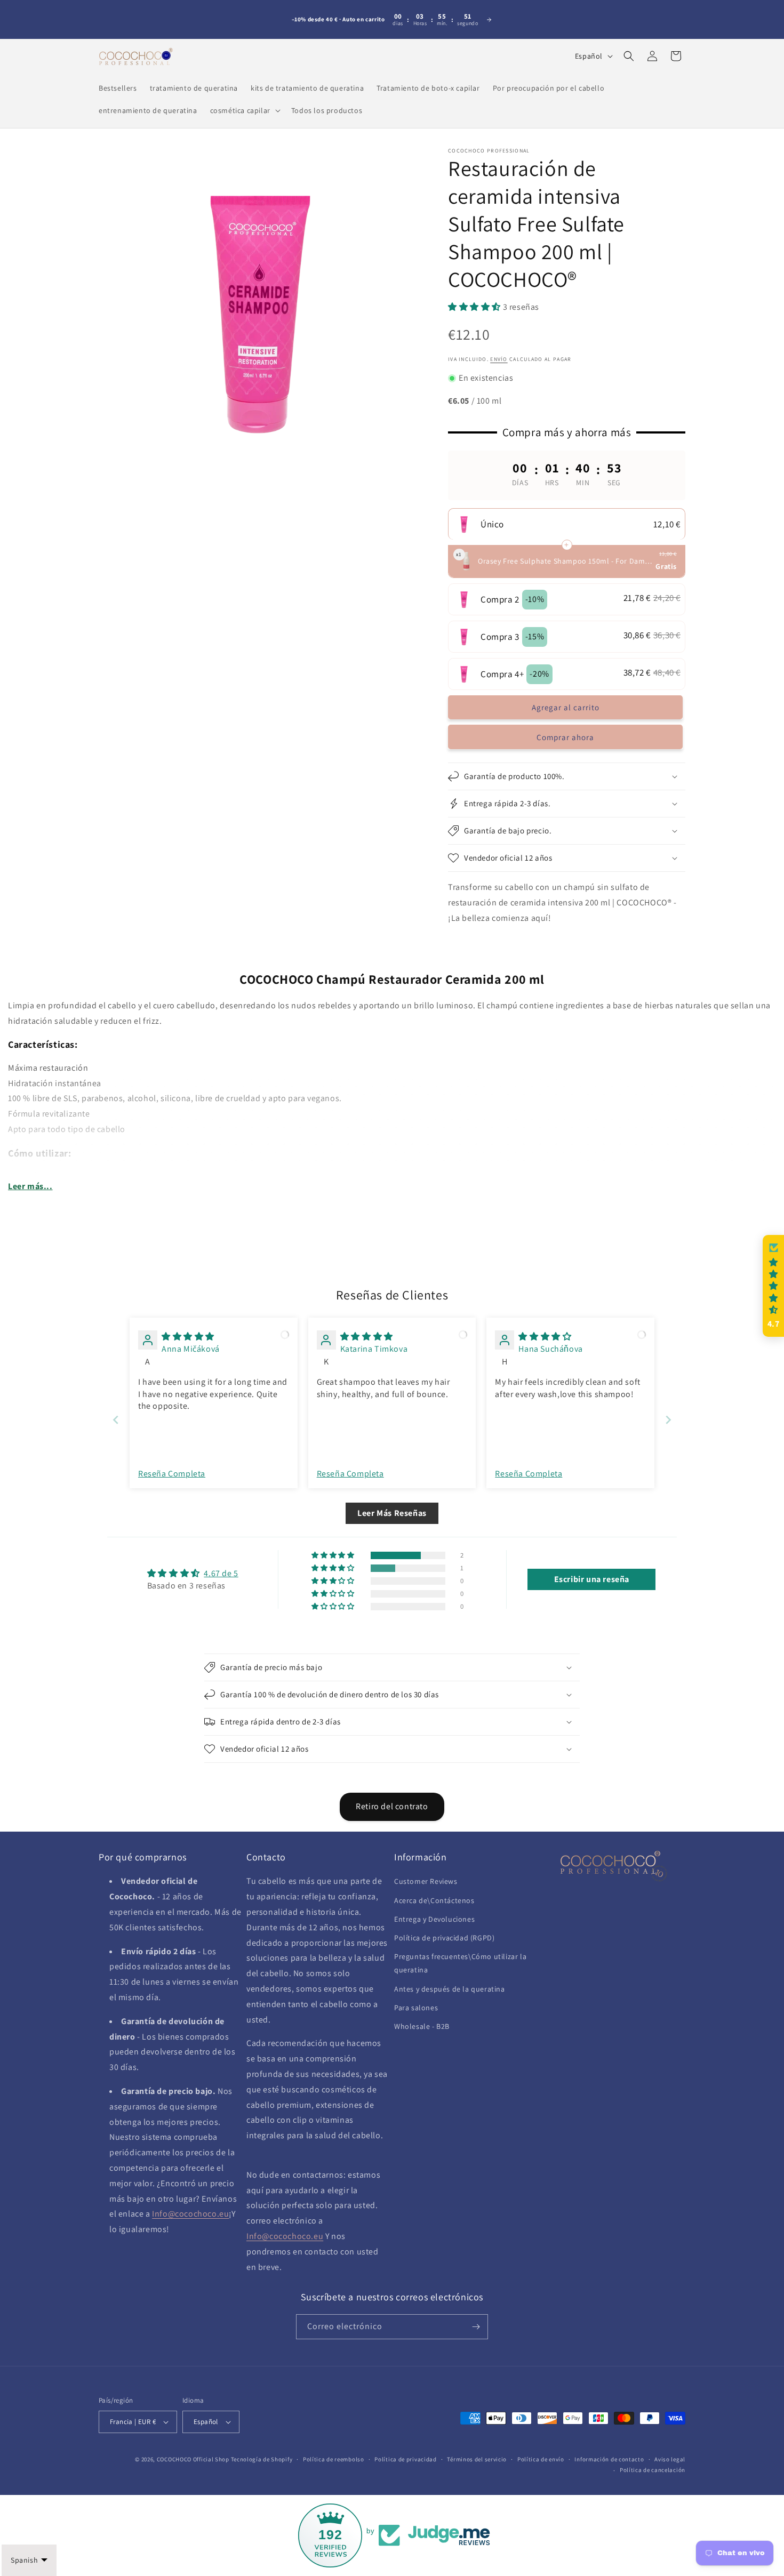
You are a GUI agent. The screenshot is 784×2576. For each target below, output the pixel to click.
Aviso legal (670, 2459)
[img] (188, 1337)
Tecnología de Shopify (262, 2459)
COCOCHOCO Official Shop (193, 2459)
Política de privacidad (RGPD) (444, 1938)
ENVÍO (499, 359)
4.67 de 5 (221, 1573)
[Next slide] (668, 1420)
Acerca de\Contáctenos (434, 1900)
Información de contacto (609, 2459)
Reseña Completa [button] (172, 1474)
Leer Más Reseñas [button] (392, 1513)
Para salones (416, 2008)
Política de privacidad (405, 2459)
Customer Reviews (426, 1881)
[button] (244, 110)
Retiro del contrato (392, 1806)
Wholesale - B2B (422, 2026)
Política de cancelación (653, 2470)
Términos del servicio (477, 2459)
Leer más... (30, 1186)
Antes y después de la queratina (450, 1989)
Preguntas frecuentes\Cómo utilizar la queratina (460, 1963)
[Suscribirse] (476, 2327)
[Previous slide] (116, 1420)
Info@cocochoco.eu (190, 2214)
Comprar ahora (565, 737)
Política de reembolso (334, 2459)
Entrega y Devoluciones (434, 1919)
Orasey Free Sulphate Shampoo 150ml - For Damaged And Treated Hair (565, 561)
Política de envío (541, 2459)
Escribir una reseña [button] (592, 1579)
